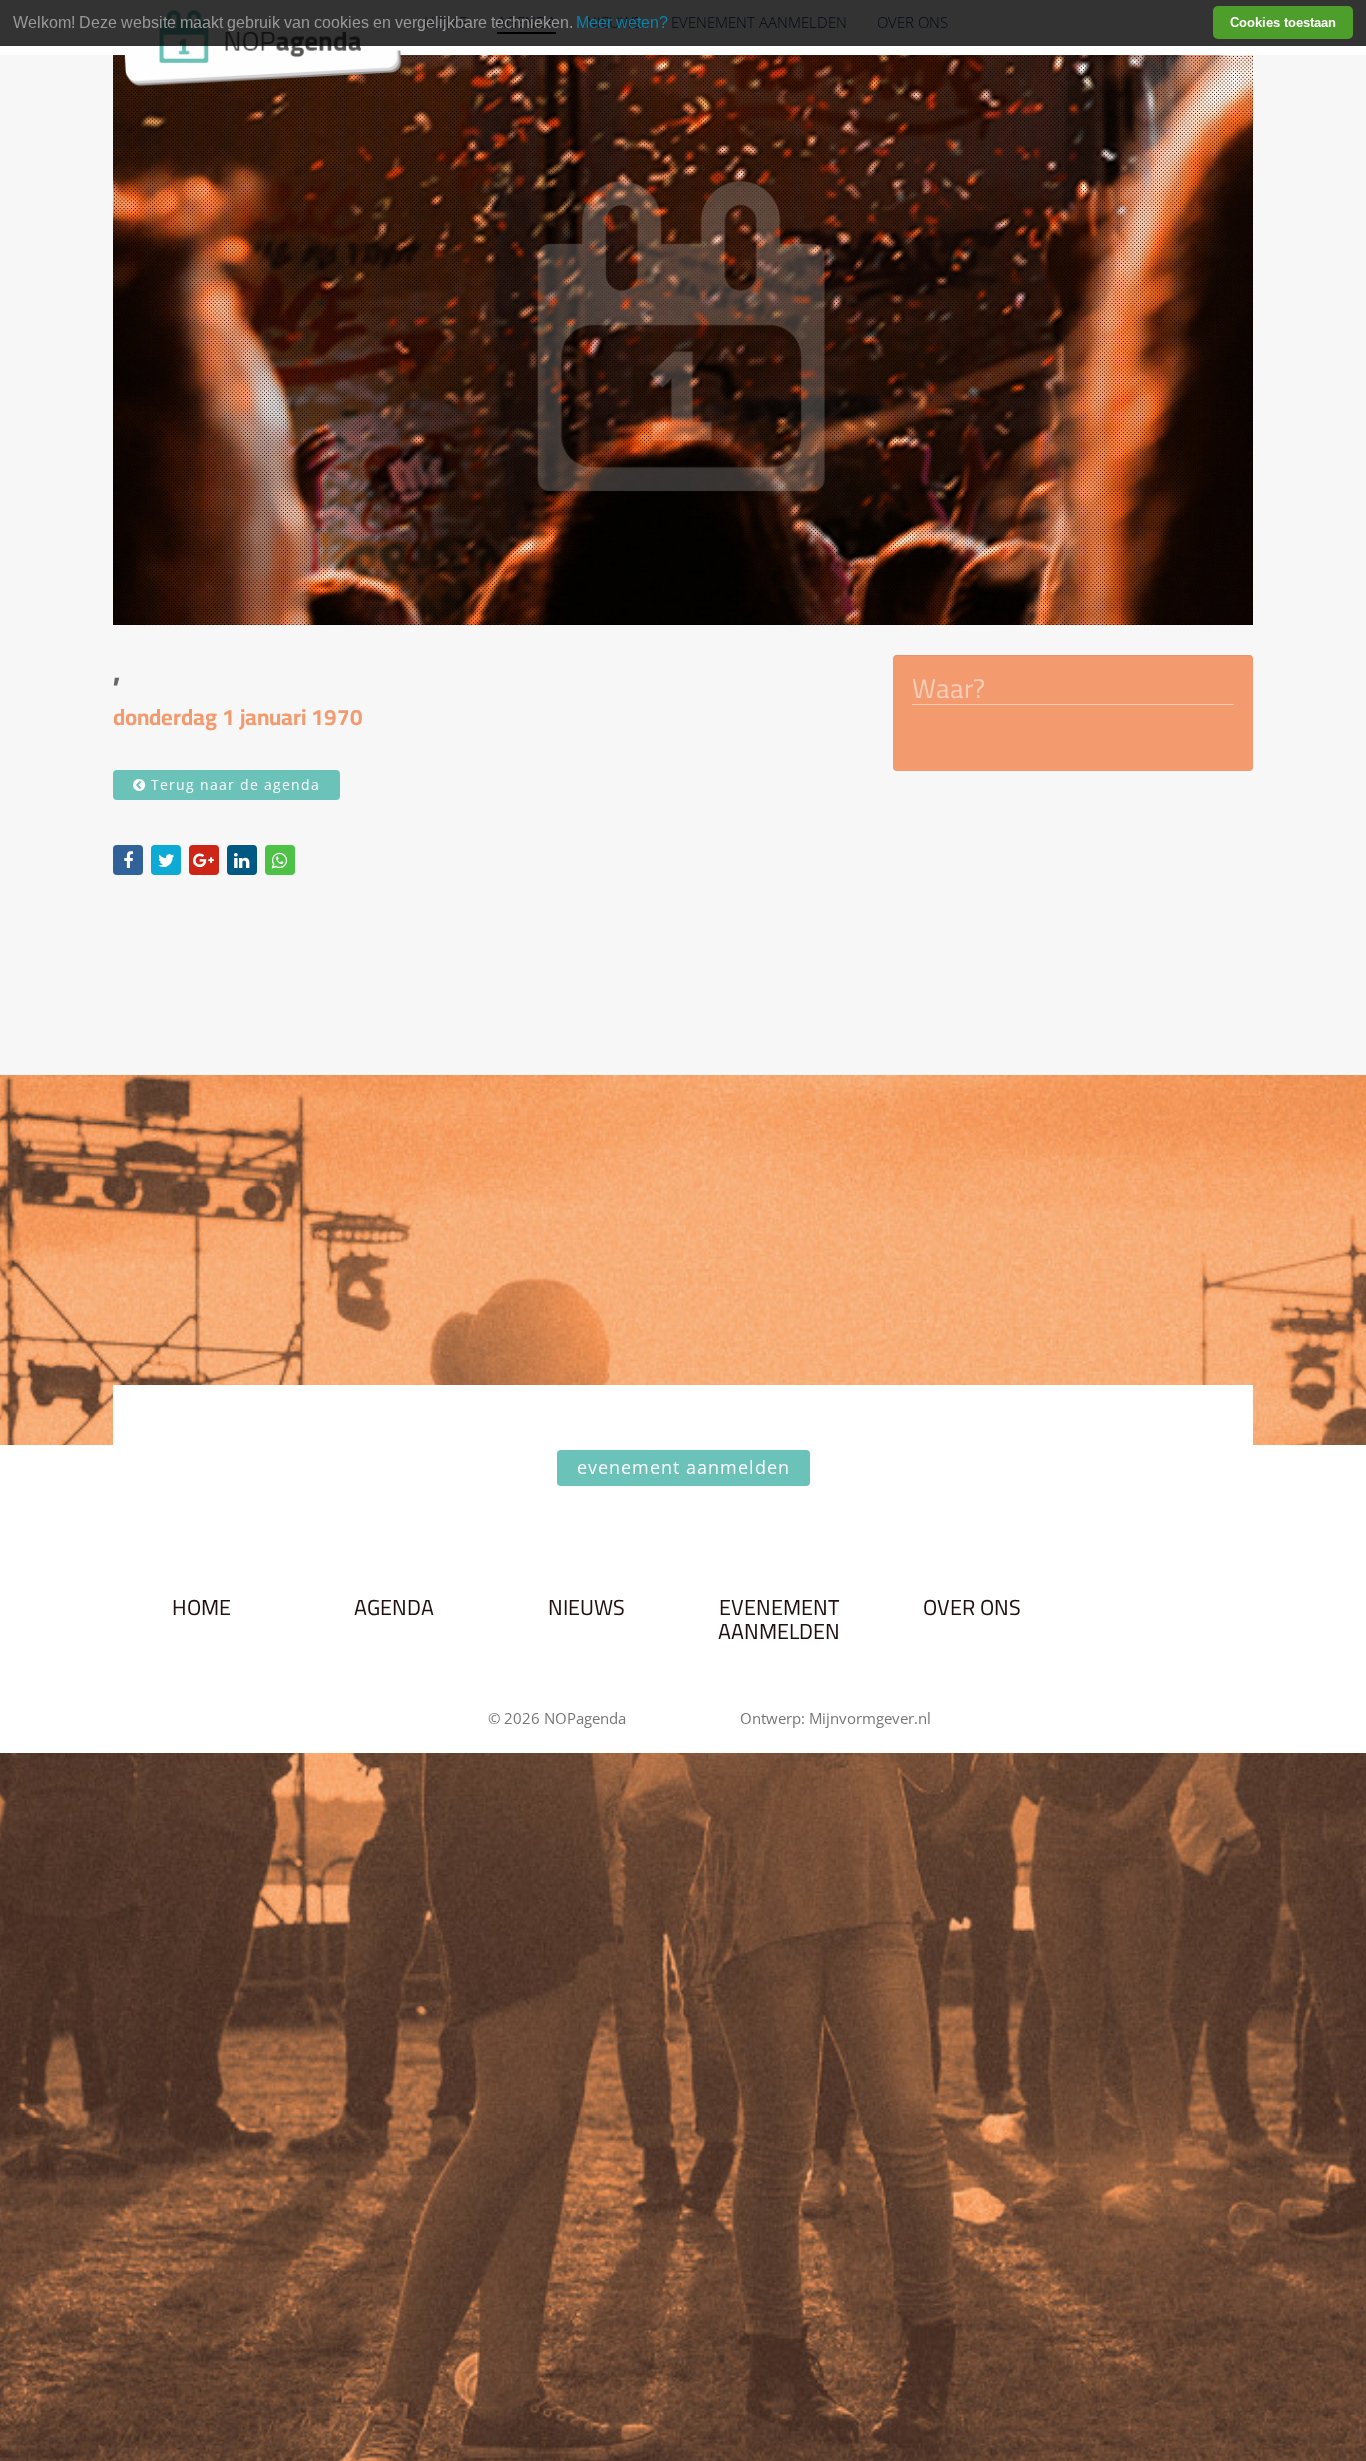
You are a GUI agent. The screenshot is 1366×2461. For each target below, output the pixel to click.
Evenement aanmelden (779, 1620)
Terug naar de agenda (233, 784)
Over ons (972, 1608)
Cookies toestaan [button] (1283, 22)
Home (201, 1608)
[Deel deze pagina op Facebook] (128, 860)
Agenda (394, 1608)
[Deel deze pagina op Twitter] (166, 860)
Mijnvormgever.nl (870, 1718)
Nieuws (586, 1608)
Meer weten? (622, 22)
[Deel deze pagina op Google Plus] (204, 860)
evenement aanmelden (683, 1467)
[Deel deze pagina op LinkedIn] (242, 860)
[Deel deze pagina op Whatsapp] (280, 860)
